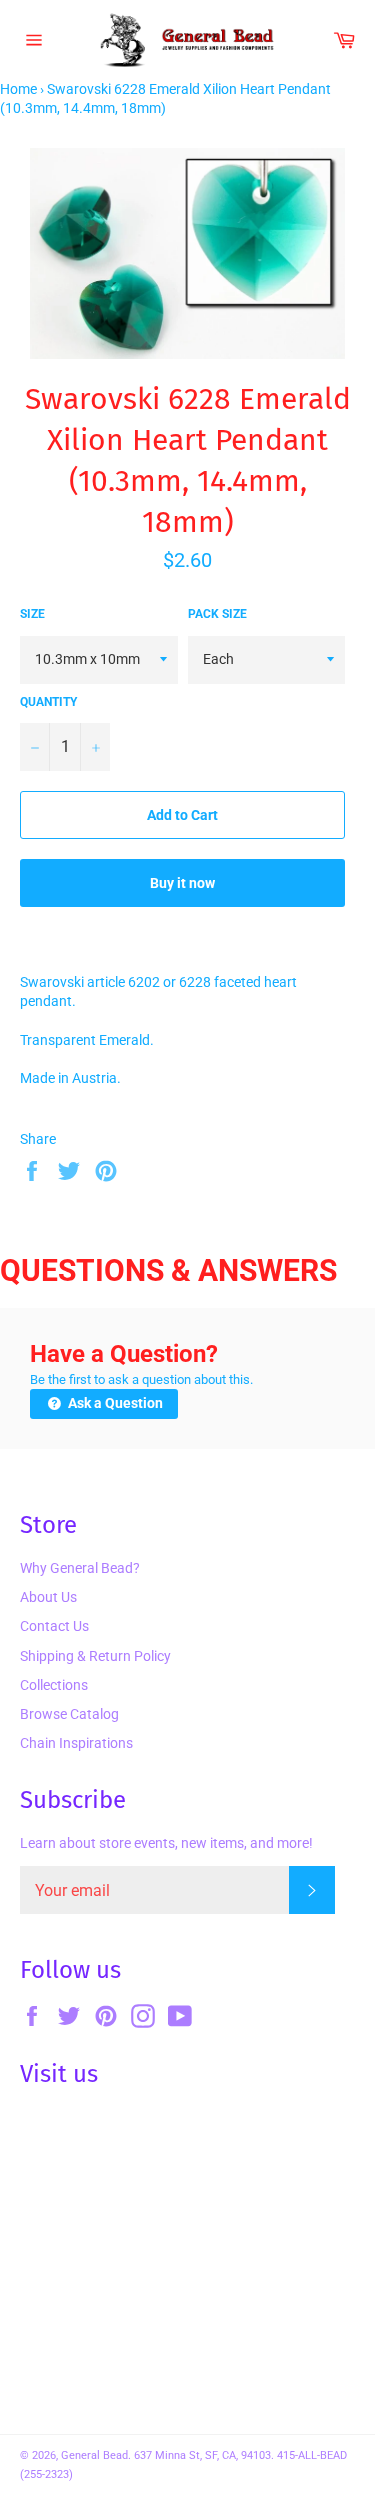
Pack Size (217, 614)
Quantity (48, 702)
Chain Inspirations (76, 1743)
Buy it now (182, 883)
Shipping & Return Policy (95, 1656)
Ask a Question (114, 1403)
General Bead (94, 2455)
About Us (48, 1597)
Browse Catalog (69, 1714)
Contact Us (54, 1626)
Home (18, 89)
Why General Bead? (80, 1568)
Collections (54, 1685)
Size (32, 614)
